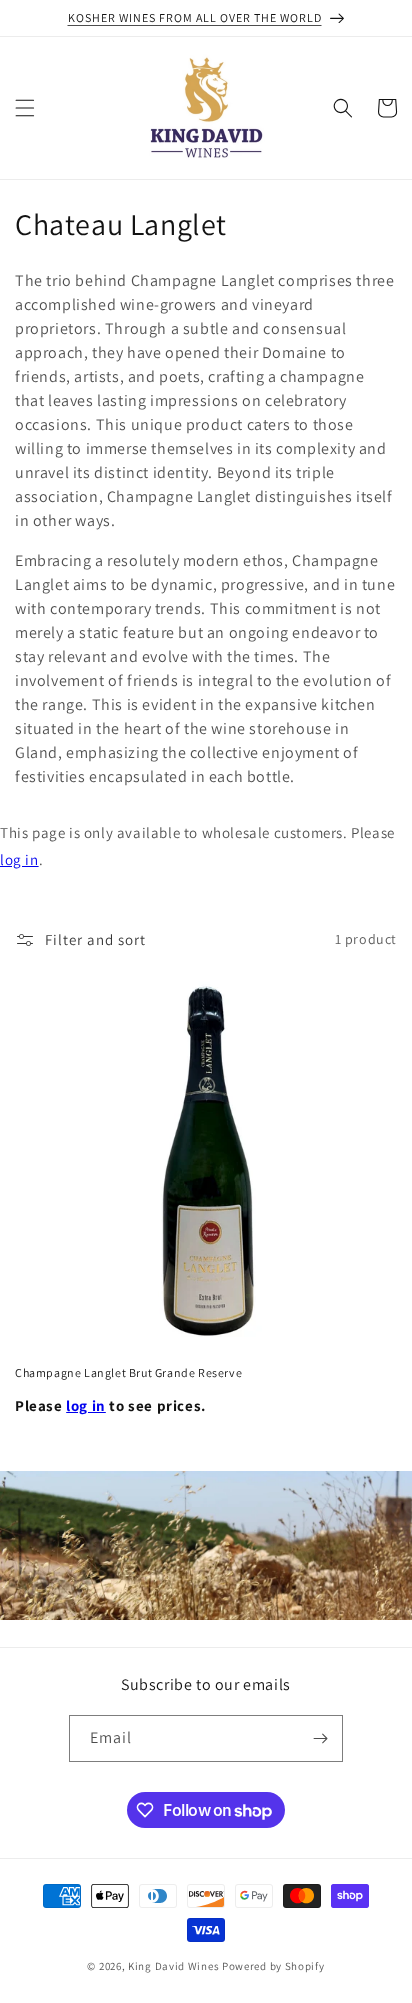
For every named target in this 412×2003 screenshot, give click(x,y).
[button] (25, 108)
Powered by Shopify (273, 1966)
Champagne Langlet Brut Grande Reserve (128, 1372)
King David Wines (173, 1966)
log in (19, 859)
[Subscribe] (320, 1738)
